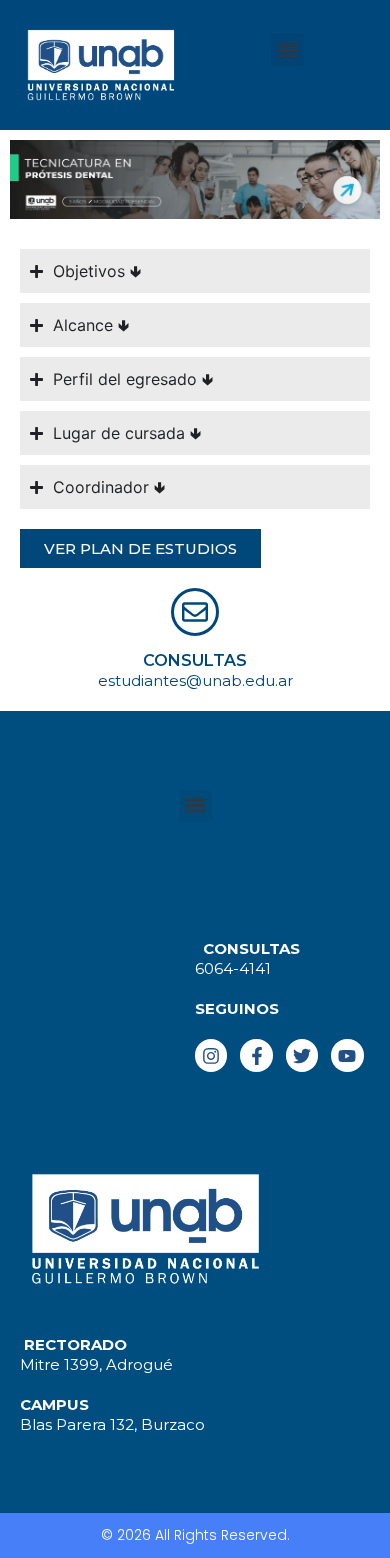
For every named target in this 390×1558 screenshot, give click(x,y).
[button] (287, 49)
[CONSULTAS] (195, 612)
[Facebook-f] (256, 1055)
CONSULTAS (195, 660)
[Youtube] (347, 1055)
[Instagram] (211, 1055)
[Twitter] (302, 1055)
